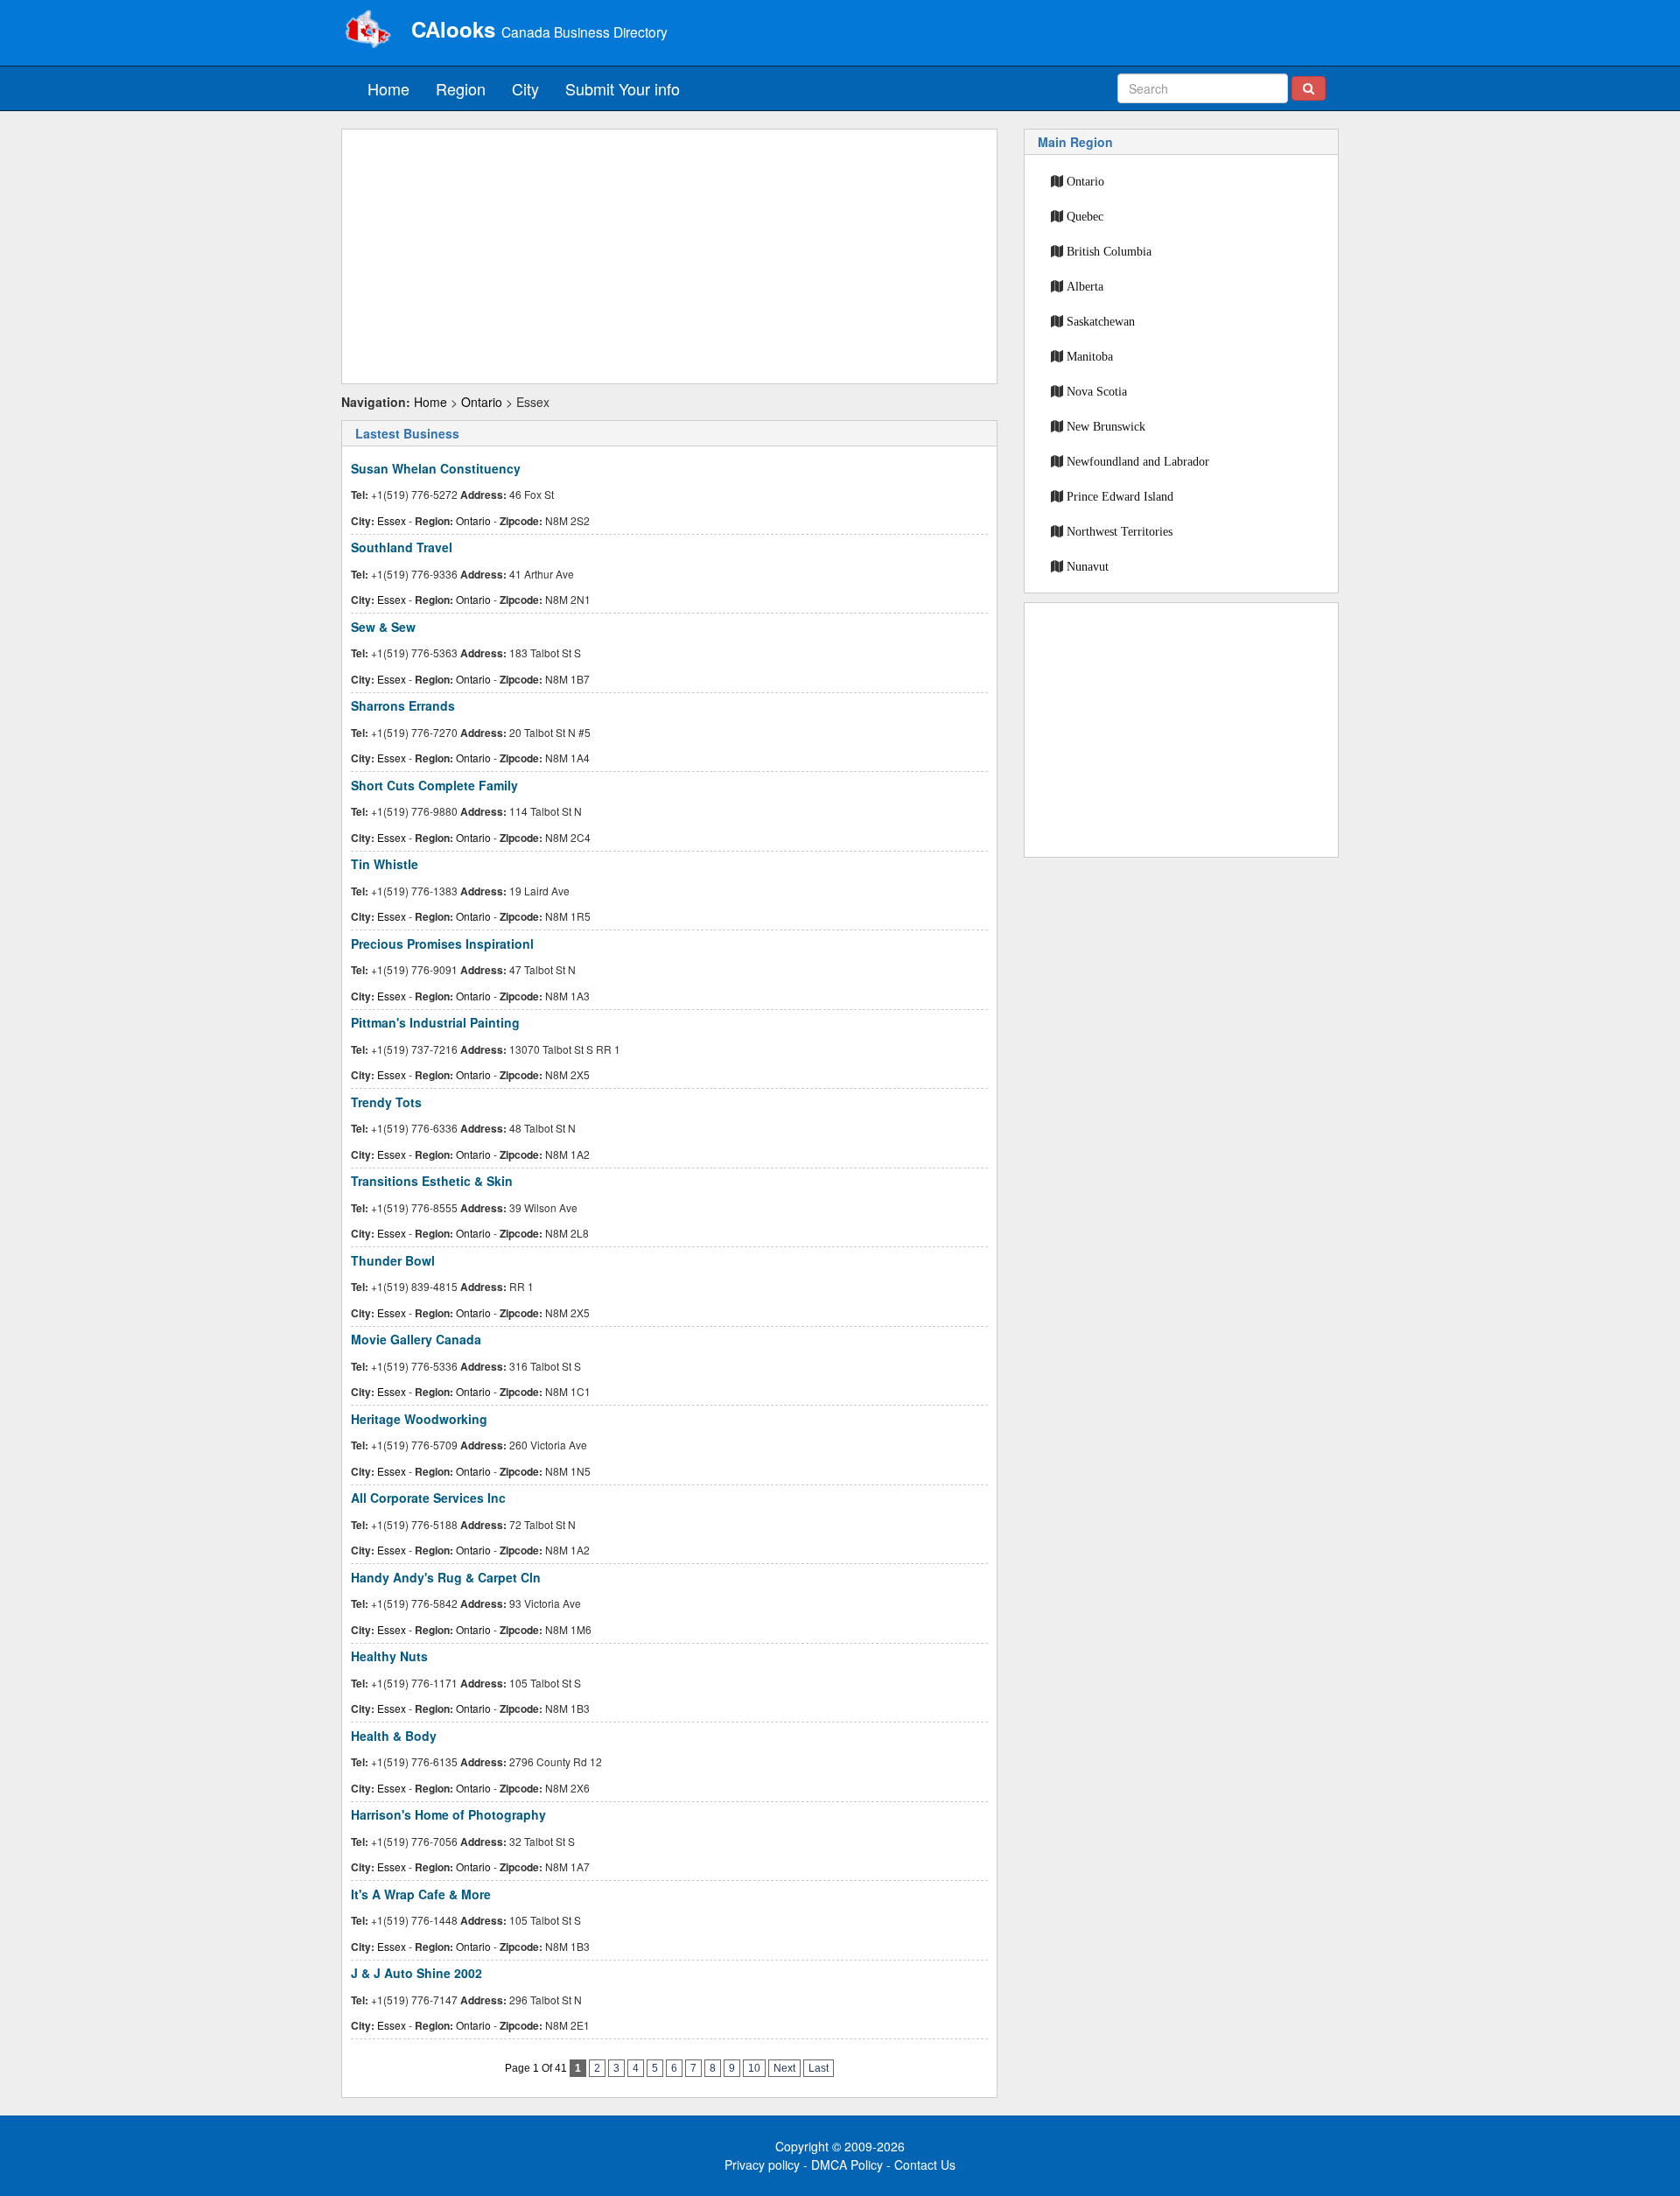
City (525, 88)
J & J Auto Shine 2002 (416, 1973)
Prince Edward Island (1120, 496)
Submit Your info (623, 88)
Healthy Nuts (389, 1656)
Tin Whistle (385, 864)
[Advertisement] (669, 256)
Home (388, 88)
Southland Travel (402, 547)
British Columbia (1109, 251)
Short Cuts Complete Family (434, 785)
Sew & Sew (383, 627)
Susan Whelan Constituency (436, 468)
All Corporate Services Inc (428, 1498)
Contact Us (925, 2164)
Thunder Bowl (393, 1260)
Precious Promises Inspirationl (442, 944)
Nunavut (1088, 566)
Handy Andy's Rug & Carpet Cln (446, 1577)
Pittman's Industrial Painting (435, 1022)
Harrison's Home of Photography (448, 1814)
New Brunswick (1106, 426)
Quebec (1085, 216)
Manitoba (1090, 356)
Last (819, 2068)
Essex (392, 520)
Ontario (482, 402)
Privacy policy (762, 2164)
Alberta (1085, 286)
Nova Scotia (1097, 391)
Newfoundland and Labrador (1138, 461)
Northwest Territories (1120, 531)
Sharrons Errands (403, 705)
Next (784, 2068)
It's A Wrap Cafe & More (421, 1894)
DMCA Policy (847, 2164)
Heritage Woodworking (419, 1419)
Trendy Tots (386, 1102)
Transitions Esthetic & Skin (432, 1181)
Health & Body (394, 1736)
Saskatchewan (1101, 321)
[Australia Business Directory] (367, 31)
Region (461, 88)
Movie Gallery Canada (416, 1339)
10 (754, 2068)
